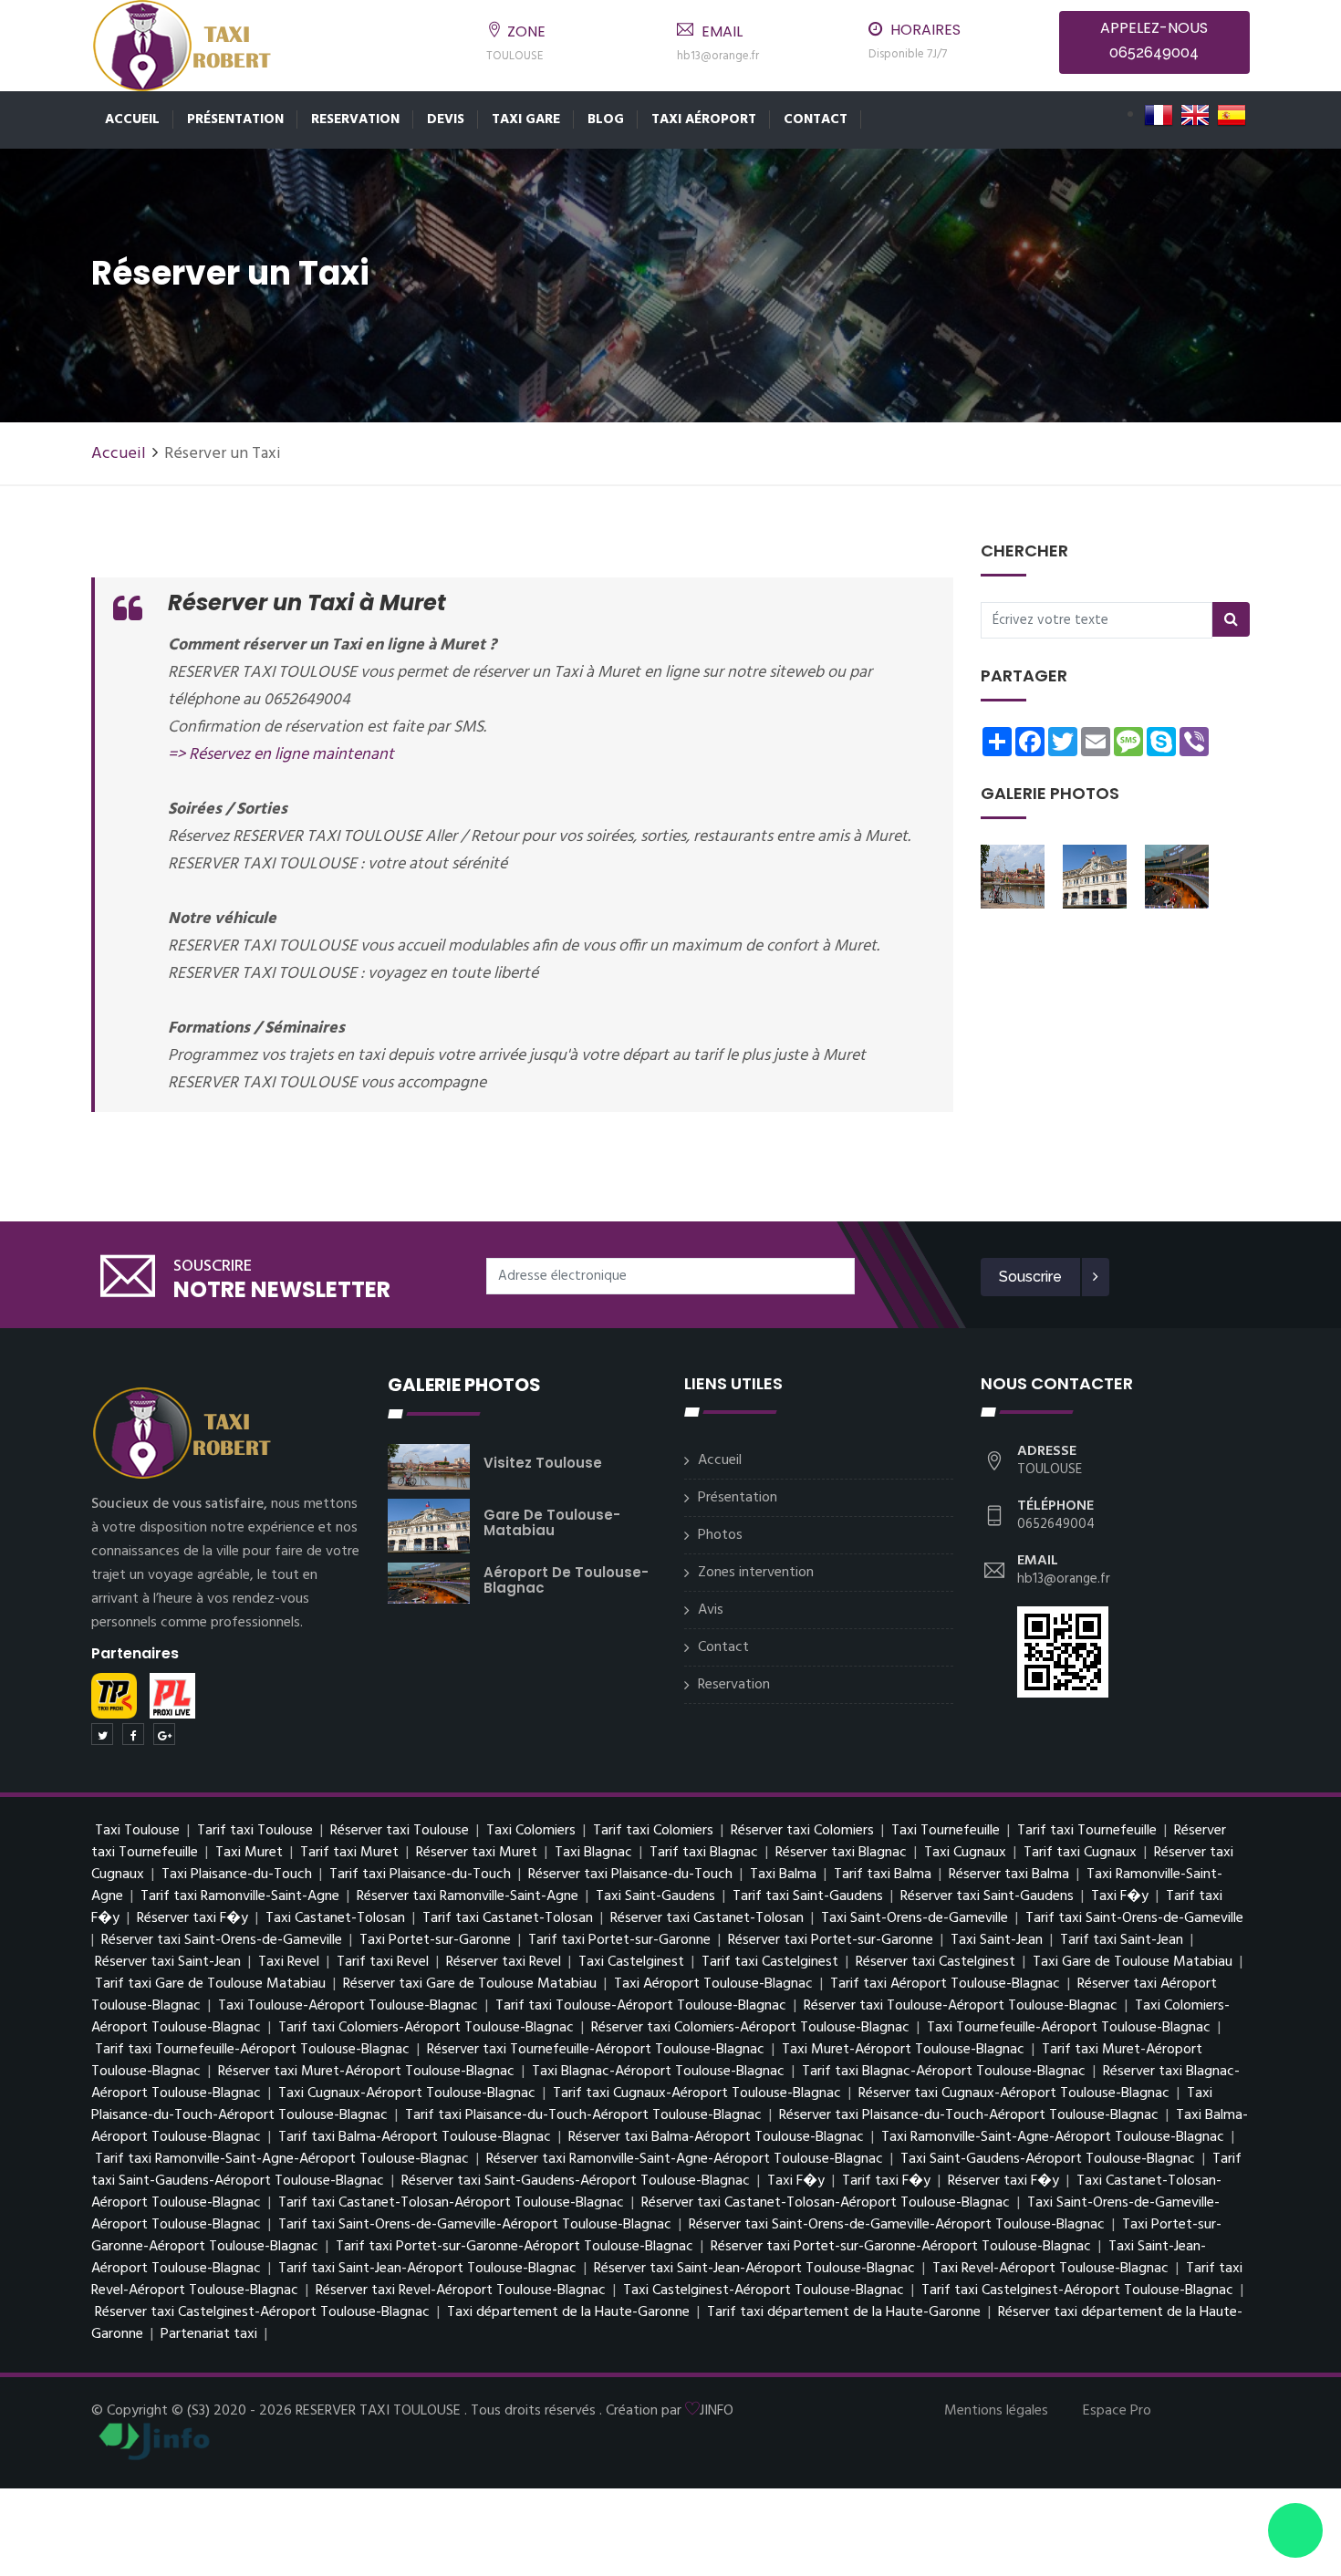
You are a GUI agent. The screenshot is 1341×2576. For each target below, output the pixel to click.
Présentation (235, 119)
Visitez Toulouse (543, 1463)
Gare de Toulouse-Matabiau (552, 1522)
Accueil (132, 119)
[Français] (1159, 115)
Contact (816, 119)
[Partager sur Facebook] (133, 1734)
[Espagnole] (1232, 115)
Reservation (355, 119)
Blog (606, 119)
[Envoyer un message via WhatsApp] (1295, 2530)
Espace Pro (1117, 2411)
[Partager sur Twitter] (102, 1734)
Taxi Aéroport (704, 119)
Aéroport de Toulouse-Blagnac (566, 1580)
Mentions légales (996, 2411)
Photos (720, 1535)
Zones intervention (756, 1573)
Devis (446, 119)
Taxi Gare (526, 119)
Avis (711, 1610)
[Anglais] (1195, 115)
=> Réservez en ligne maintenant (281, 755)
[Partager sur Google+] (164, 1734)
